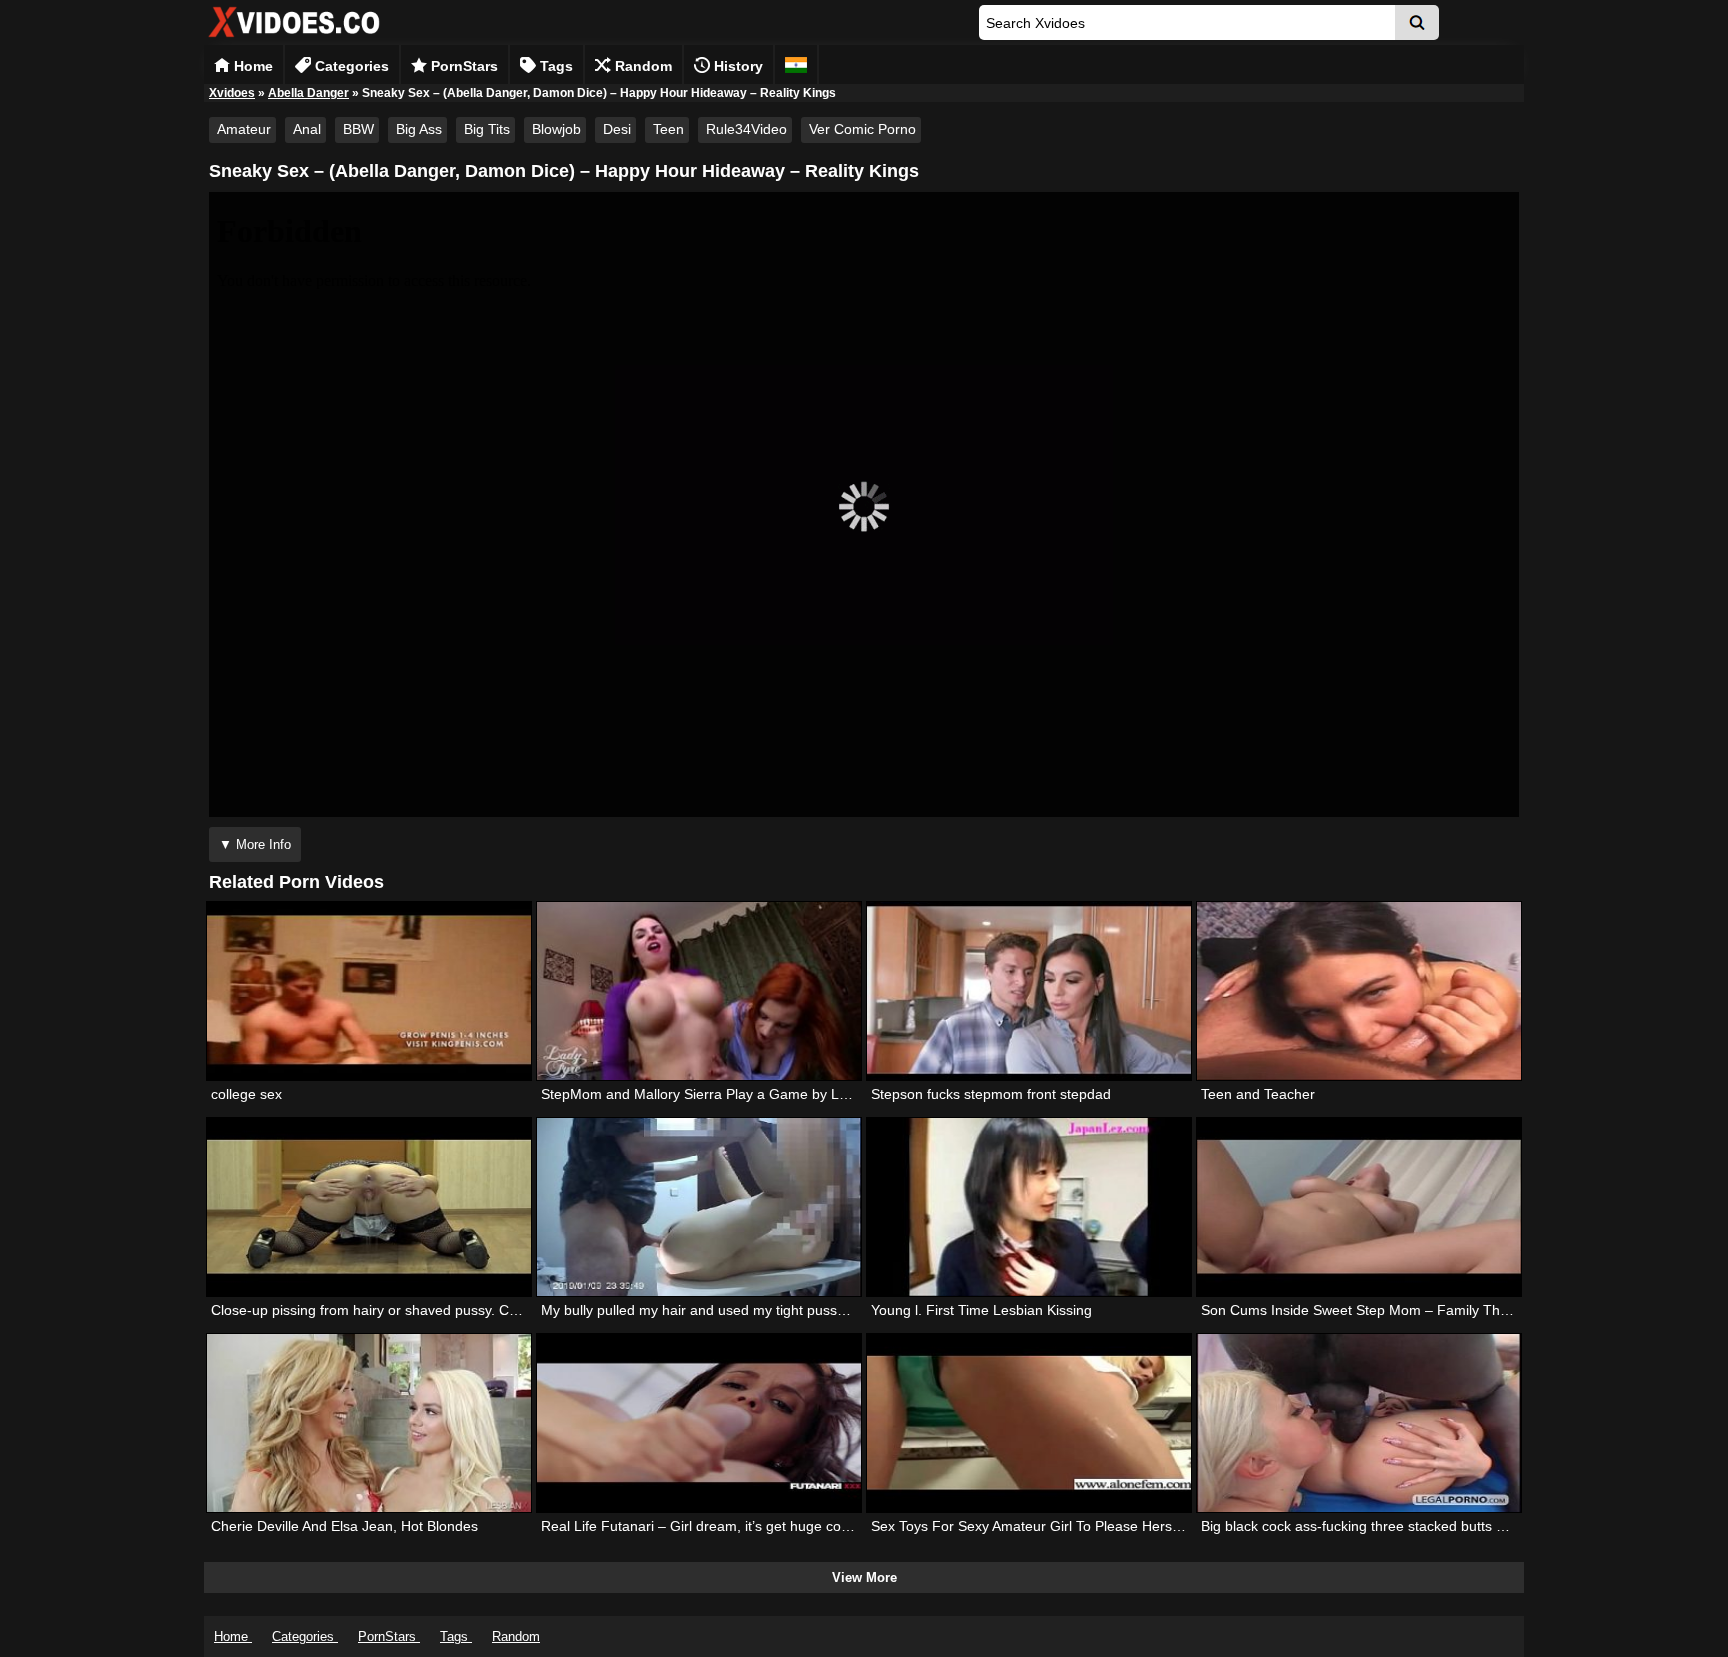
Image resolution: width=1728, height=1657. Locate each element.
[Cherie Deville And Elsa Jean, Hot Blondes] (369, 1423)
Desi (617, 129)
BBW (358, 129)
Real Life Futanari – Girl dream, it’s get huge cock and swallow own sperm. (777, 1526)
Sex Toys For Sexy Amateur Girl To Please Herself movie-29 (1060, 1526)
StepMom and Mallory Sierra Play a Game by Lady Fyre (718, 1094)
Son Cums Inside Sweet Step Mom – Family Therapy (1368, 1310)
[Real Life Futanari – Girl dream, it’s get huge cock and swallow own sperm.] (699, 1423)
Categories (350, 66)
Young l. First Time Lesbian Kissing (981, 1310)
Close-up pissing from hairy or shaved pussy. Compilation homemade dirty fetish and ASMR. (502, 1310)
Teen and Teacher (1258, 1094)
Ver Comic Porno (862, 129)
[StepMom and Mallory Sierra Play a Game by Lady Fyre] (699, 991)
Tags (554, 66)
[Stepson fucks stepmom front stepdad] (1029, 991)
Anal (307, 129)
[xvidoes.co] (294, 37)
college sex (246, 1094)
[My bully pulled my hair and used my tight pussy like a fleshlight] (699, 1207)
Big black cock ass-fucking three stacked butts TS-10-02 (1378, 1526)
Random (641, 66)
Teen (668, 129)
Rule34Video (746, 129)
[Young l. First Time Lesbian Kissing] (1029, 1207)
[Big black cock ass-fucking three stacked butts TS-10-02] (1359, 1423)
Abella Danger (308, 93)
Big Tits (487, 129)
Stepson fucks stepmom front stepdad (991, 1094)
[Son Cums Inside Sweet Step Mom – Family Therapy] (1359, 1207)
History (736, 66)
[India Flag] (796, 64)
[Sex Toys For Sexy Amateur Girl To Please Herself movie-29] (1029, 1423)
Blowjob (556, 129)
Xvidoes (232, 93)
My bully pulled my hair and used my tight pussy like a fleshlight (741, 1310)
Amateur (244, 129)
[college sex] (369, 991)
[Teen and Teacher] (1359, 991)
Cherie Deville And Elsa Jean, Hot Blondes (344, 1526)
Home (251, 66)
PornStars (462, 66)
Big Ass (419, 129)
